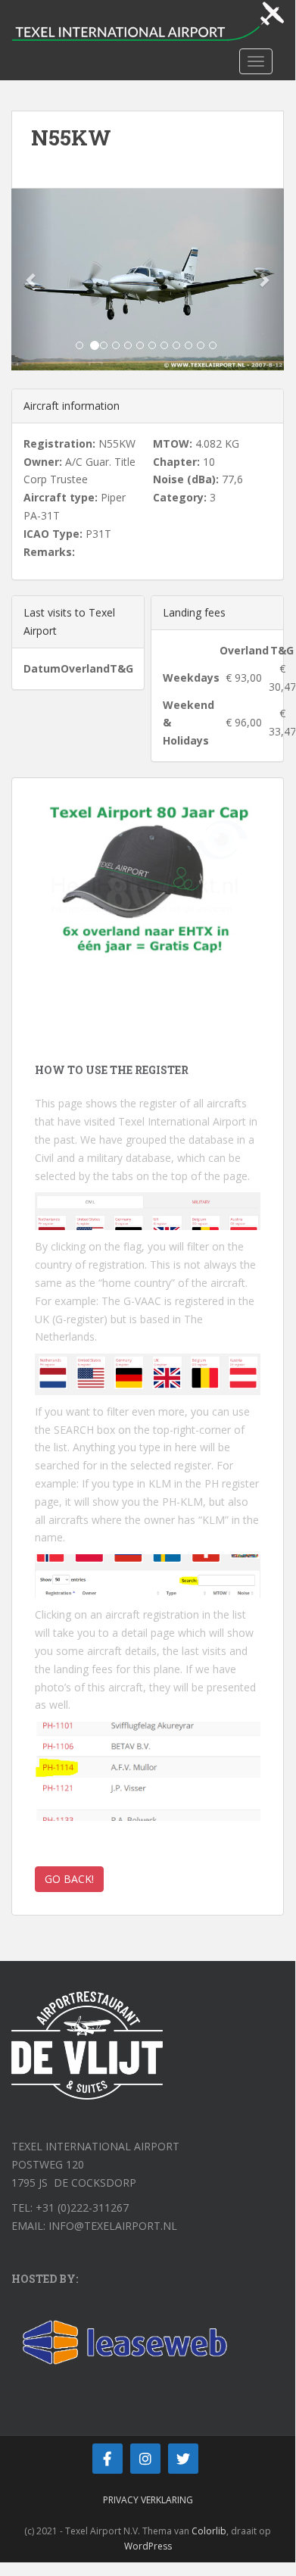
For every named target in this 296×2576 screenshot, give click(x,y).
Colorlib (209, 2531)
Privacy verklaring (148, 2500)
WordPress (148, 2546)
